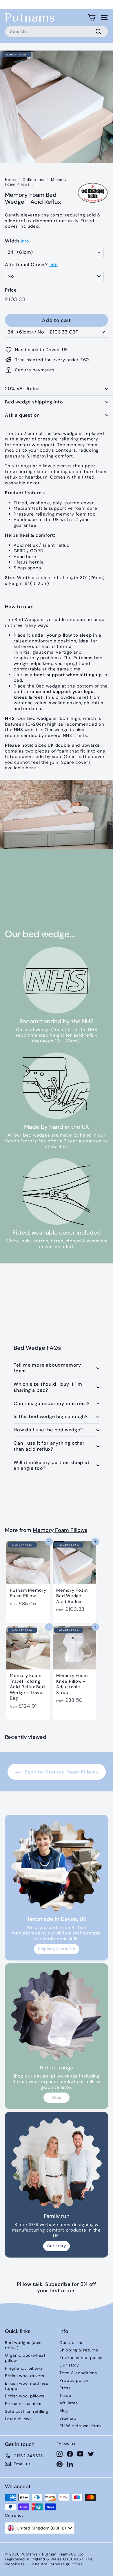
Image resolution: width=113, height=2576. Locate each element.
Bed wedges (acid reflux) (23, 2345)
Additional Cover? (26, 265)
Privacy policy (74, 2380)
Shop (57, 2097)
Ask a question (22, 415)
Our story (57, 2246)
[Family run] (57, 2163)
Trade (65, 2395)
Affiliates (69, 2403)
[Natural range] (57, 2015)
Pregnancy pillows (24, 2368)
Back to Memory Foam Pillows (61, 1772)
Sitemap (68, 2418)
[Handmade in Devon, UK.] (57, 1866)
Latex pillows (18, 2419)
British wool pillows (25, 2396)
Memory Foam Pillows (60, 1530)
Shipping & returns (57, 1949)
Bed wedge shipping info (34, 402)
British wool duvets (24, 2376)
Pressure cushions (24, 2403)
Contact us (71, 2343)
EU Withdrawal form (80, 2426)
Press (65, 2388)
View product (34, 901)
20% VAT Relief (23, 389)
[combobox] (57, 32)
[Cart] (92, 17)
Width (12, 241)
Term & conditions (78, 2373)
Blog (64, 2410)
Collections (33, 180)
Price (11, 290)
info (25, 241)
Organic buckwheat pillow (25, 2358)
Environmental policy (81, 2358)
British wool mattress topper (27, 2386)
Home (10, 180)
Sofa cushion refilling (27, 2411)
